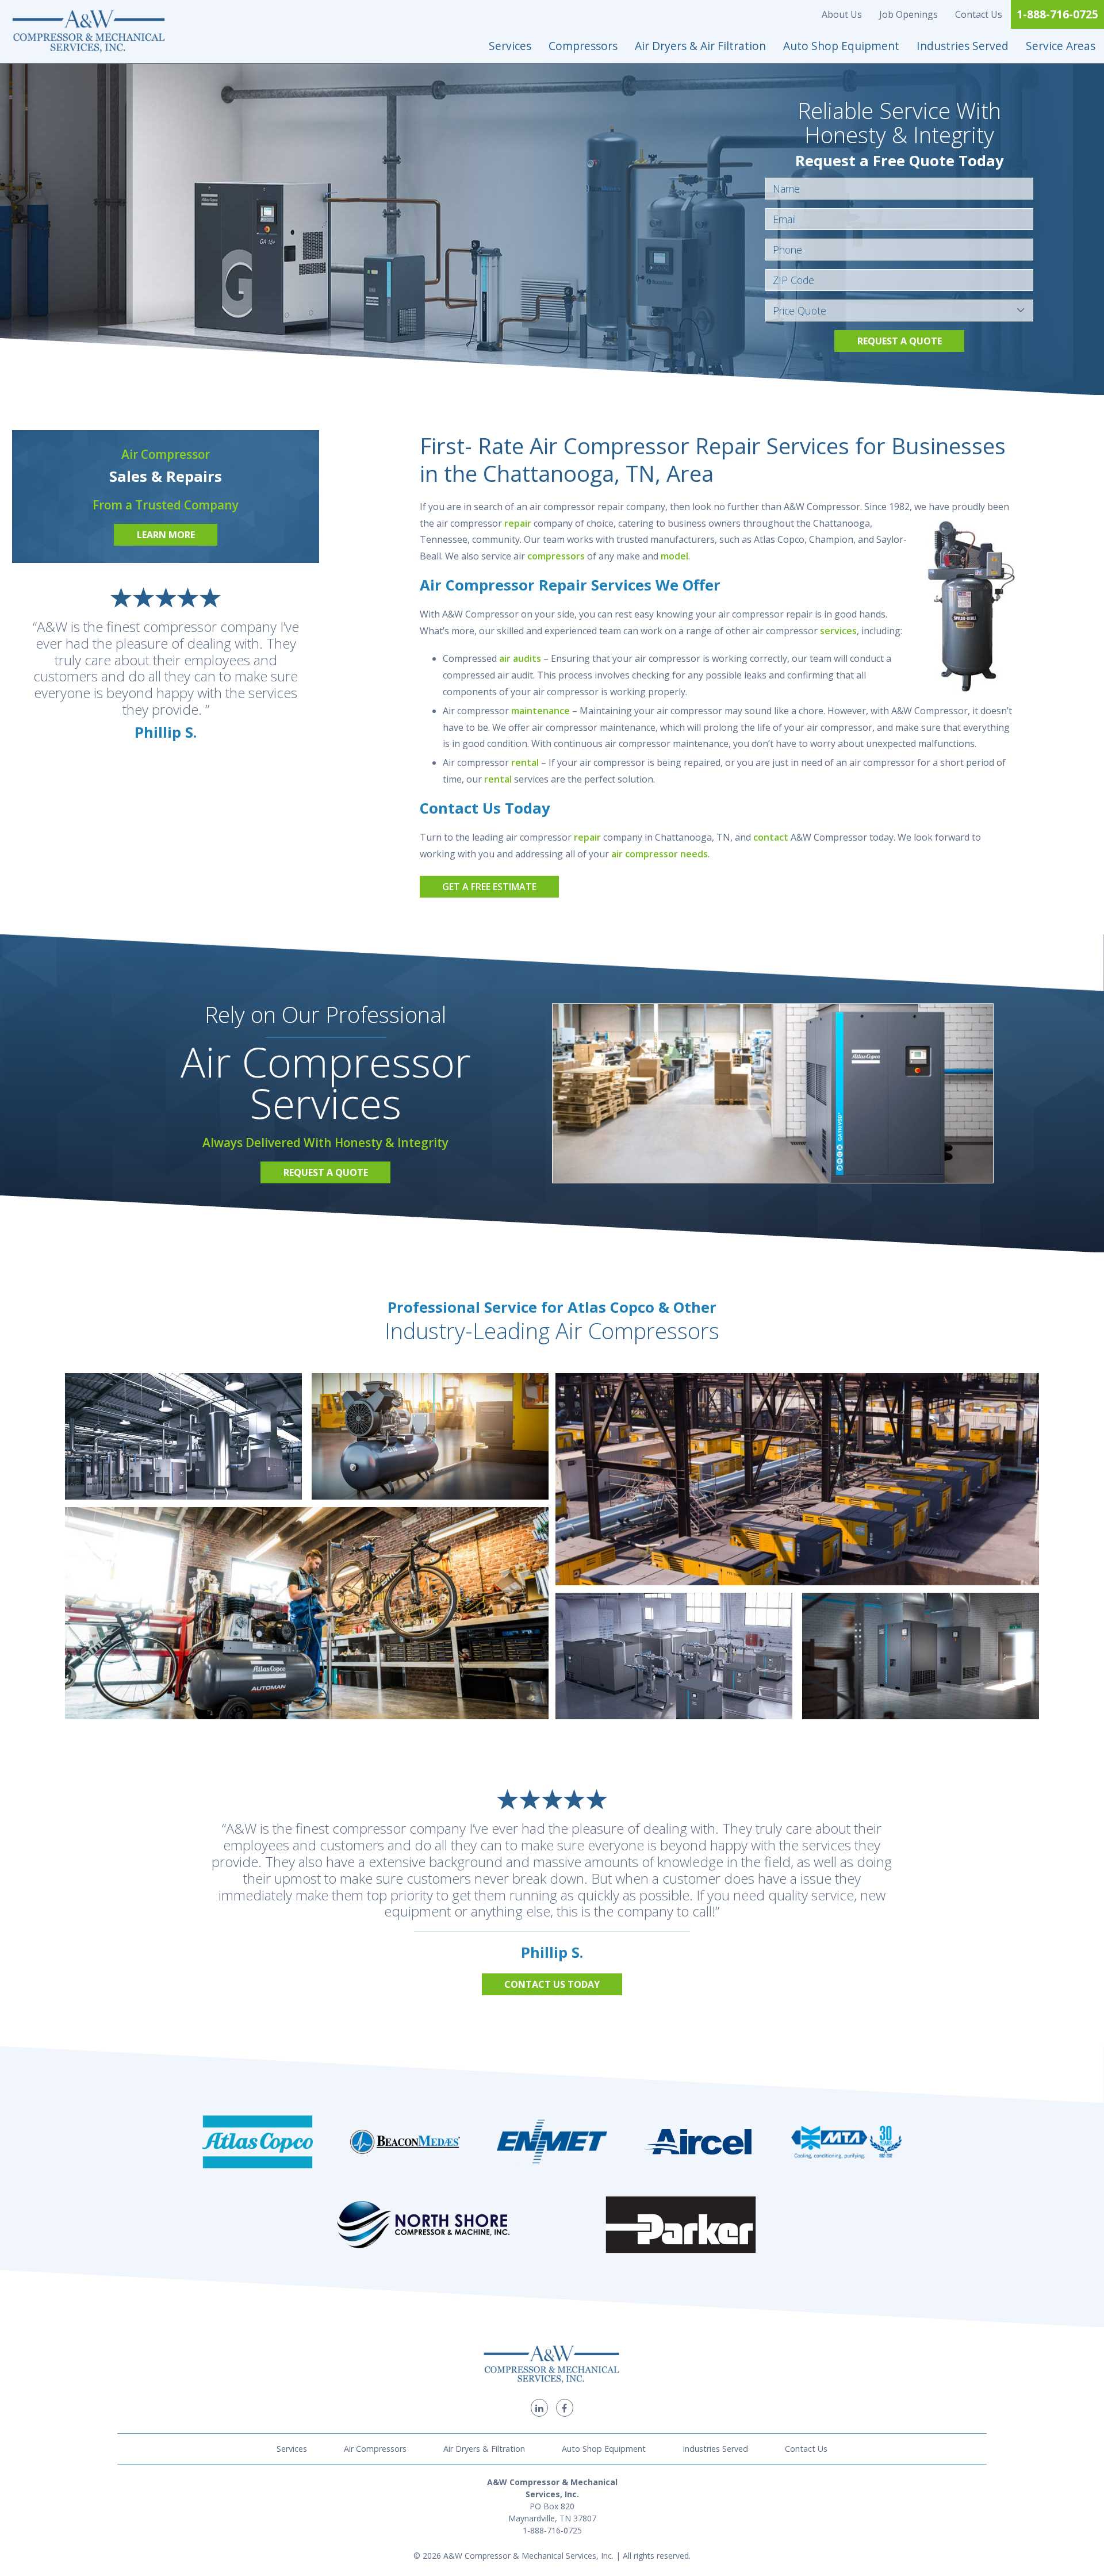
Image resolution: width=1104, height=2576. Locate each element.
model (674, 556)
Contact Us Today (552, 1984)
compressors (556, 556)
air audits (520, 658)
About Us (842, 14)
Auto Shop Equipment (841, 46)
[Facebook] (565, 2408)
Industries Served (963, 46)
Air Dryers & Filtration (484, 2449)
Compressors (583, 46)
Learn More (166, 535)
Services (510, 46)
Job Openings (908, 14)
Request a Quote (900, 341)
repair (518, 523)
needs (694, 854)
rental (525, 762)
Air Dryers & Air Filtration (700, 46)
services (838, 631)
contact (771, 837)
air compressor (645, 854)
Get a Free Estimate (489, 887)
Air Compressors (375, 2449)
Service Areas (1061, 46)
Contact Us (979, 14)
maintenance (540, 711)
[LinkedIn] (539, 2408)
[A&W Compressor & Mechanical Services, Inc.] (89, 32)
